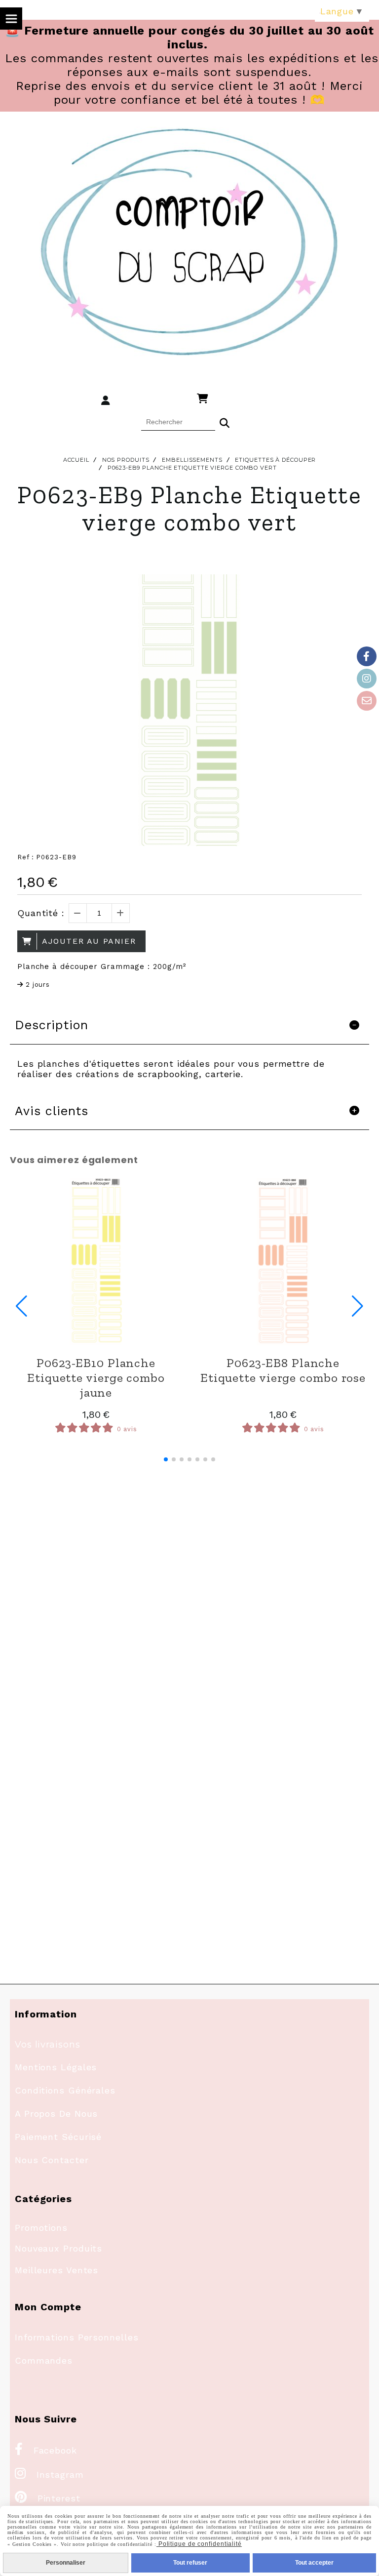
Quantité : (41, 913)
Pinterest (48, 2498)
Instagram (49, 2475)
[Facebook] (367, 656)
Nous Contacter (52, 2160)
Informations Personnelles (77, 2337)
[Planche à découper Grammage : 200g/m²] (96, 1262)
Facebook (46, 2450)
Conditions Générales (65, 2090)
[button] (166, 1459)
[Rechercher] (225, 422)
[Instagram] (367, 679)
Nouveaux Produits (58, 2248)
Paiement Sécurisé (58, 2137)
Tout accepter (314, 2563)
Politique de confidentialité (199, 2544)
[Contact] (367, 701)
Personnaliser (66, 2563)
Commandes (44, 2360)
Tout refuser (190, 2563)
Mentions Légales (56, 2067)
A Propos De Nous (56, 2113)
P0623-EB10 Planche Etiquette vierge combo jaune (96, 1377)
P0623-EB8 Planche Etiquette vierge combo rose (283, 1370)
